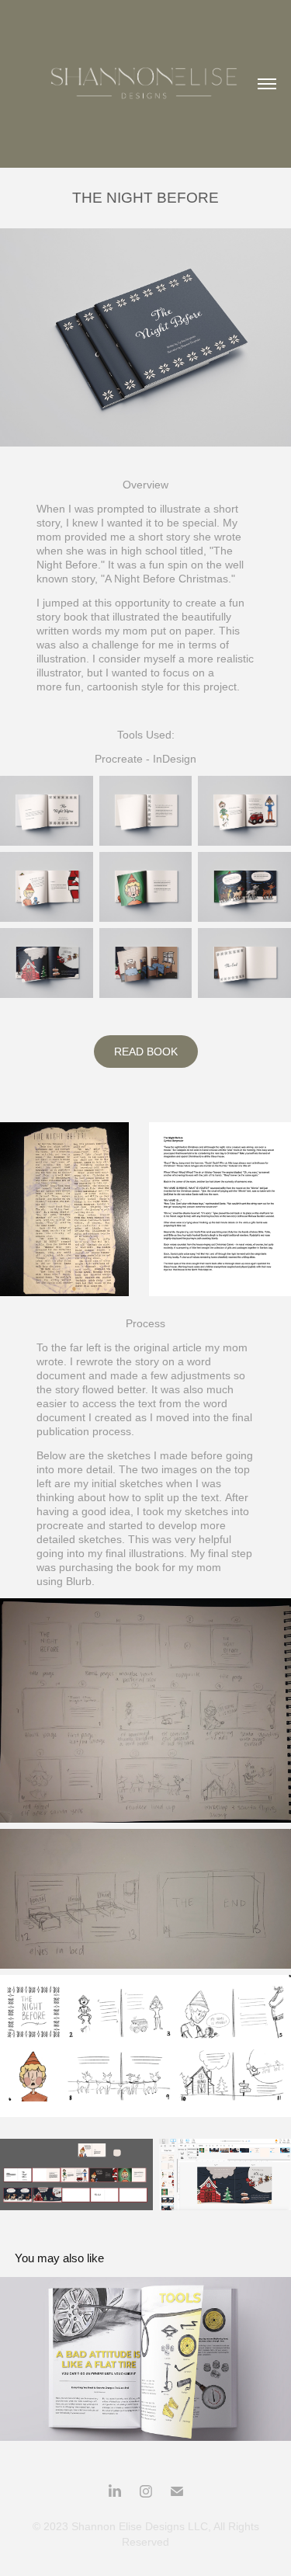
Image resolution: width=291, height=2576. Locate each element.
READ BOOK (146, 1052)
